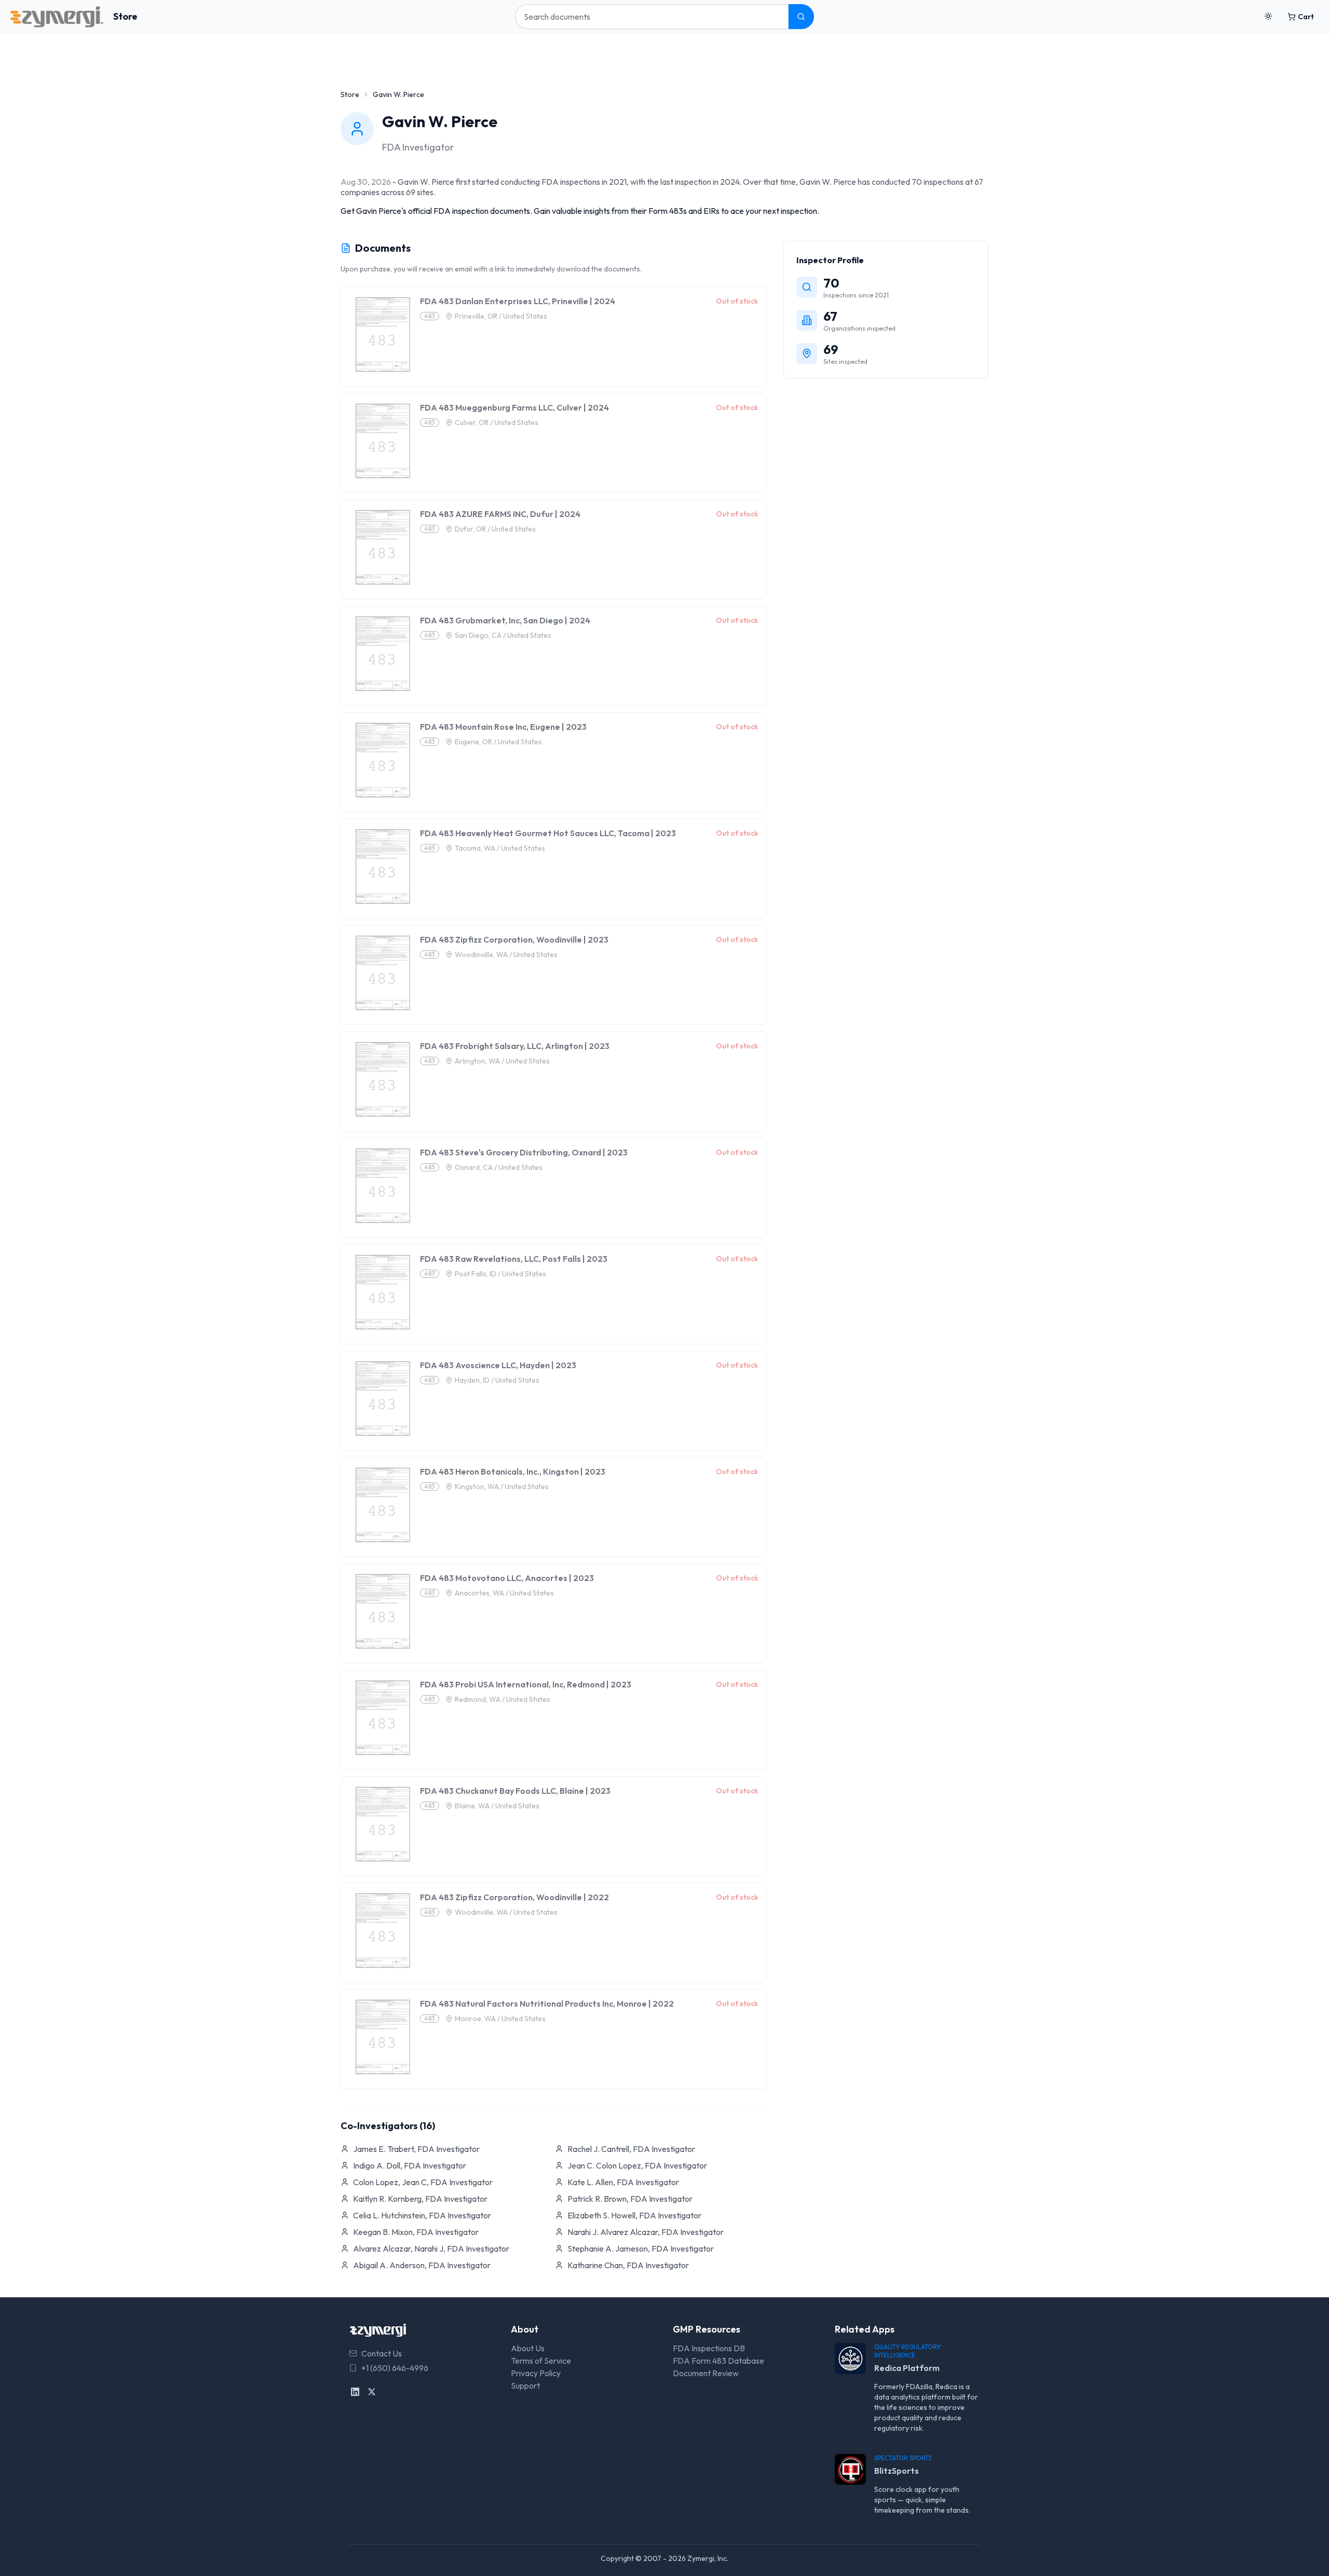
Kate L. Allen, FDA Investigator (623, 2182)
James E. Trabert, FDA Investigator (416, 2149)
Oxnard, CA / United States (499, 1167)
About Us (528, 2348)
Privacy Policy (536, 2373)
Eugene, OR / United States (498, 742)
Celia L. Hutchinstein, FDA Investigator (422, 2215)
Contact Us (382, 2353)
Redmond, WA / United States (503, 1699)
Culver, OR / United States (497, 422)
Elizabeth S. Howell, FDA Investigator (634, 2215)
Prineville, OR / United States (501, 316)
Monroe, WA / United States (500, 2019)
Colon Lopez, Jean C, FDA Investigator (423, 2182)
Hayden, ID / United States (497, 1380)
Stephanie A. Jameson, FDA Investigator (641, 2248)
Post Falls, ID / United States (500, 1274)
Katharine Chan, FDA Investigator (628, 2265)
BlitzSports (897, 2471)
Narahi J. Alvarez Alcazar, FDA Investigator (646, 2232)
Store (125, 16)
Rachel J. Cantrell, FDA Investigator (631, 2149)
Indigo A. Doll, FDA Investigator (410, 2165)
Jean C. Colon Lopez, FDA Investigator (637, 2165)
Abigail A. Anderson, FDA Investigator (422, 2265)
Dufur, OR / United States (495, 529)
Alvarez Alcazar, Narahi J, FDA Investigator (431, 2248)
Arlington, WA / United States (502, 1061)
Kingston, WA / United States (502, 1487)
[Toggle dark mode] (1268, 17)
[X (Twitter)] (372, 2392)
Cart (1306, 17)
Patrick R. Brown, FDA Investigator (630, 2199)
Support (525, 2386)
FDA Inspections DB (709, 2348)
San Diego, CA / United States (503, 635)
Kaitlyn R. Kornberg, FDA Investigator (420, 2199)
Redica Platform (907, 2368)
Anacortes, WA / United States (504, 1593)
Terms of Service (541, 2361)
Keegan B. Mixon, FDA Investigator (416, 2232)
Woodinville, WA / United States (506, 955)
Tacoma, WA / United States (500, 848)
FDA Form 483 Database (718, 2361)
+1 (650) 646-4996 (395, 2368)
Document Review (706, 2373)
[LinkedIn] (355, 2392)
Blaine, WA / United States (497, 1806)
